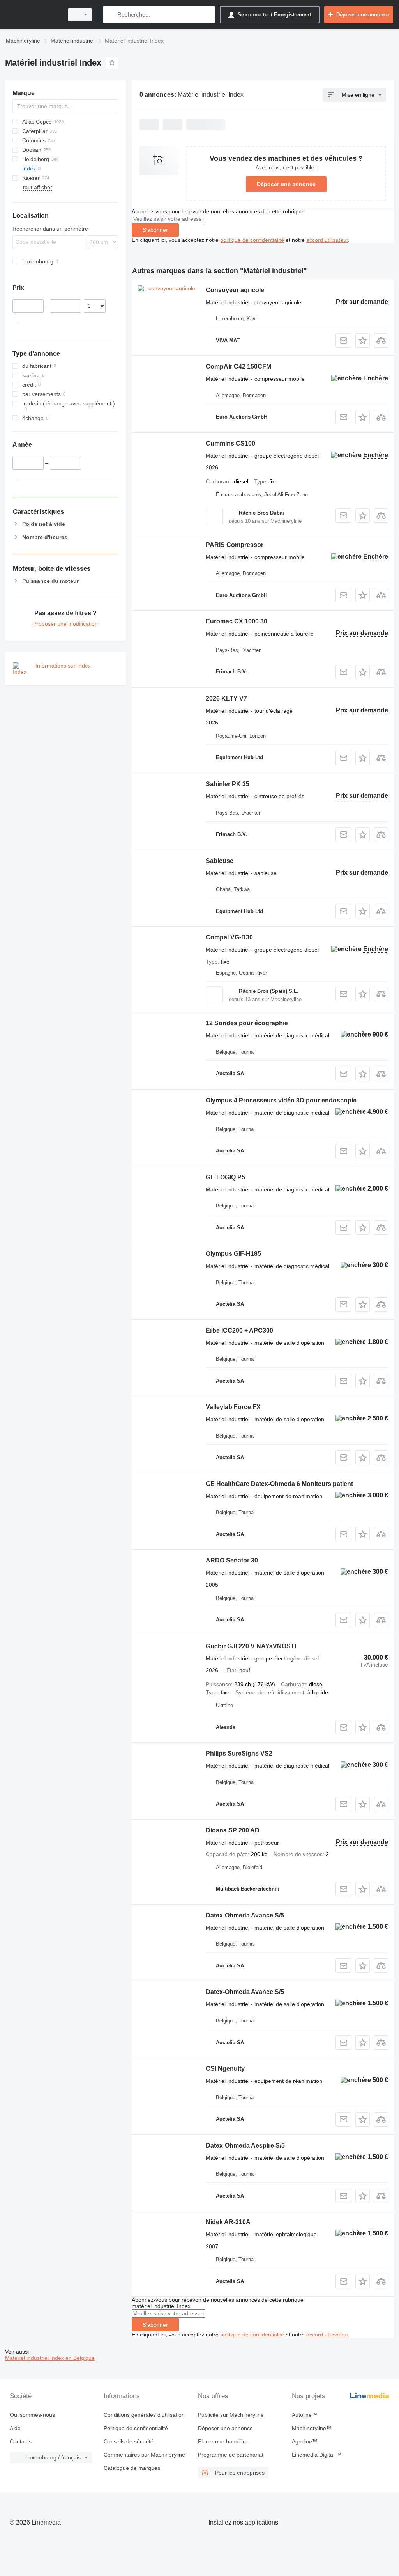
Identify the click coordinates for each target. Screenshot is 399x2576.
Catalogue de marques (132, 2468)
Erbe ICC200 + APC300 (239, 1331)
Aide (15, 2428)
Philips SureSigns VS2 (239, 1753)
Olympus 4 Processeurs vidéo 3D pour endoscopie (281, 1100)
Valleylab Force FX (233, 1407)
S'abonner (155, 230)
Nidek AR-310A (228, 2222)
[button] (363, 340)
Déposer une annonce (286, 184)
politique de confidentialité (252, 240)
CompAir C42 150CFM (238, 367)
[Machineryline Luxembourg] (33, 15)
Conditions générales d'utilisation (144, 2415)
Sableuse (220, 861)
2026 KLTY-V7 (226, 699)
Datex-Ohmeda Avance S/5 (245, 1915)
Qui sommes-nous (32, 2415)
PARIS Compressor (235, 545)
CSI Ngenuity (225, 2069)
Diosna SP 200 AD (233, 1830)
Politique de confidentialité (136, 2428)
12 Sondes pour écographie (247, 1023)
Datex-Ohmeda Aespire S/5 (245, 2145)
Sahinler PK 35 (228, 784)
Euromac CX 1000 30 (237, 621)
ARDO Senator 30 (232, 1560)
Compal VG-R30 (229, 937)
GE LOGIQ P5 (225, 1177)
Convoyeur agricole (235, 290)
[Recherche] (111, 15)
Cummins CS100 (230, 443)
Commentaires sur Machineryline (144, 2455)
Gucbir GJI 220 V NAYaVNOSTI (251, 1646)
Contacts (21, 2441)
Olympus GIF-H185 (233, 1254)
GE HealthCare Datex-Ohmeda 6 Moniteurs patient (279, 1484)
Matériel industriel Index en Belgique (50, 2358)
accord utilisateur (327, 240)
